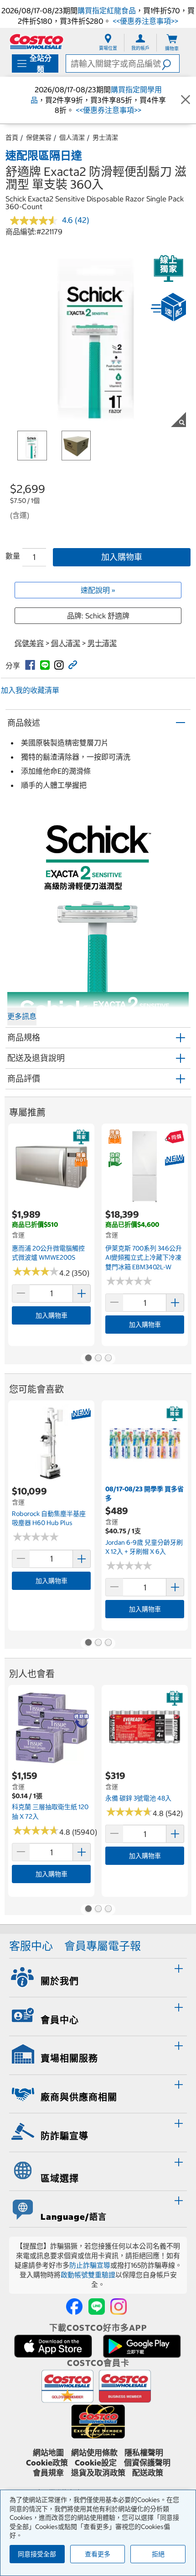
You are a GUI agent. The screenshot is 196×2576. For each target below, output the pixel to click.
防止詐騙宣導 (90, 2265)
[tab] (98, 1976)
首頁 (12, 137)
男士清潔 (105, 137)
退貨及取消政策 (98, 2473)
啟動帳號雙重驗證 (88, 2275)
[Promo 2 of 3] (98, 1359)
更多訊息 (22, 1016)
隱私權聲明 (144, 2453)
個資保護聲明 (147, 2463)
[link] (30, 665)
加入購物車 (122, 557)
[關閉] (186, 100)
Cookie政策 (47, 2463)
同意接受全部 (37, 2554)
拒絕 (158, 2554)
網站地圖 (48, 2453)
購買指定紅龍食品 (107, 11)
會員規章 (48, 2473)
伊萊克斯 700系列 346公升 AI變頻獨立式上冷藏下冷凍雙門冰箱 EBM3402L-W (144, 1258)
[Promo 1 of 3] (88, 1359)
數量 (13, 556)
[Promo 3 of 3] (108, 1359)
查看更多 (98, 2554)
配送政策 (148, 2473)
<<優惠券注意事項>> (144, 21)
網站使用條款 (94, 2453)
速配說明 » (98, 590)
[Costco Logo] (36, 41)
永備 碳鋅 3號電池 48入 (138, 1798)
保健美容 (39, 137)
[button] (170, 63)
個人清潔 (72, 137)
